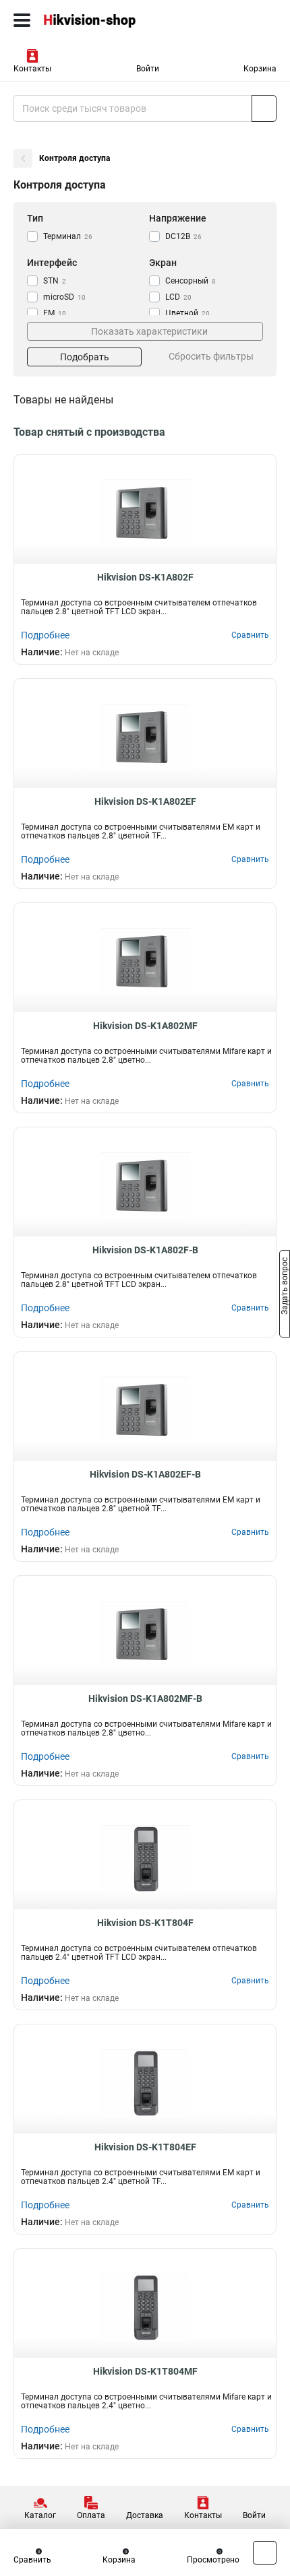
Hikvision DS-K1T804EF (145, 2147)
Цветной (187, 313)
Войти (148, 69)
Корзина (260, 69)
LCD (178, 297)
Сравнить (32, 2560)
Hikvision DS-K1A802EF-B (145, 1474)
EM (55, 313)
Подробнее (45, 635)
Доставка (145, 2515)
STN (55, 281)
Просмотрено (213, 2560)
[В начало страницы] (265, 2553)
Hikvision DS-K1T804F (145, 1923)
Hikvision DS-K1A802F (145, 577)
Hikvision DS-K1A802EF (145, 801)
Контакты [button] (32, 69)
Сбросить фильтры (211, 356)
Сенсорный (191, 281)
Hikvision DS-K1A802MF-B (145, 1698)
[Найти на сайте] (264, 108)
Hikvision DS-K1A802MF (145, 1026)
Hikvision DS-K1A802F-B (145, 1250)
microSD (64, 297)
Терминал (68, 236)
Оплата (91, 2515)
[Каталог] (22, 20)
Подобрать (85, 357)
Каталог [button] (40, 2515)
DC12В (183, 236)
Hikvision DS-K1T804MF (145, 2371)
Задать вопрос (285, 1287)
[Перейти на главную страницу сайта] (101, 20)
